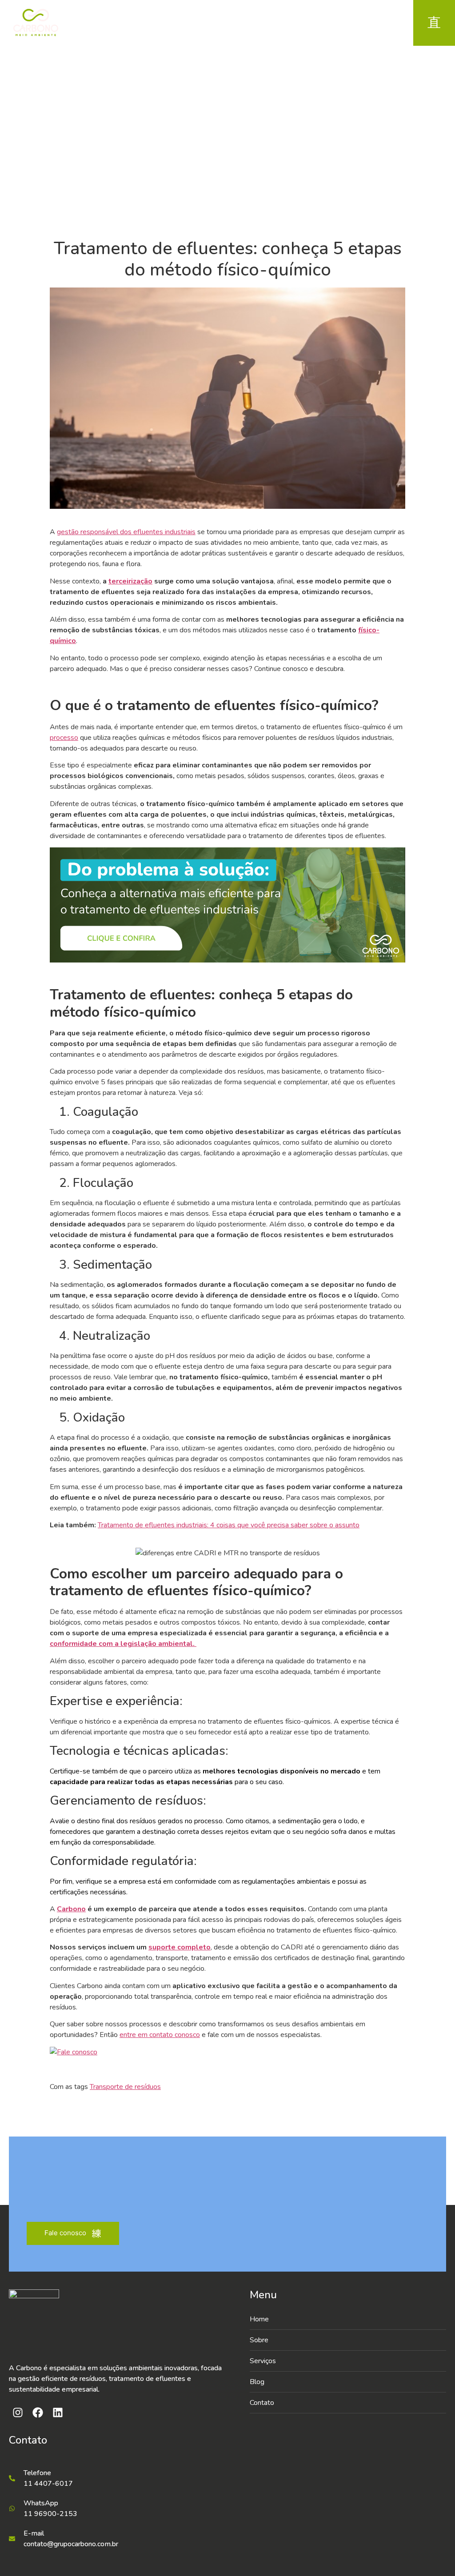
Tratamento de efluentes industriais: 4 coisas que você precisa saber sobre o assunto (229, 1525)
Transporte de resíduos (125, 2087)
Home (214, 139)
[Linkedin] (58, 2412)
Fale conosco (65, 2233)
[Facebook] (340, 23)
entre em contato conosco (160, 2035)
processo (64, 738)
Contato (262, 2403)
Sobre (259, 2340)
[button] (348, 2361)
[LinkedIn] (360, 23)
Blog (257, 2382)
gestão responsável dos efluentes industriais (126, 532)
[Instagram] (320, 23)
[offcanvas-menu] (434, 23)
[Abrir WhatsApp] (433, 2554)
